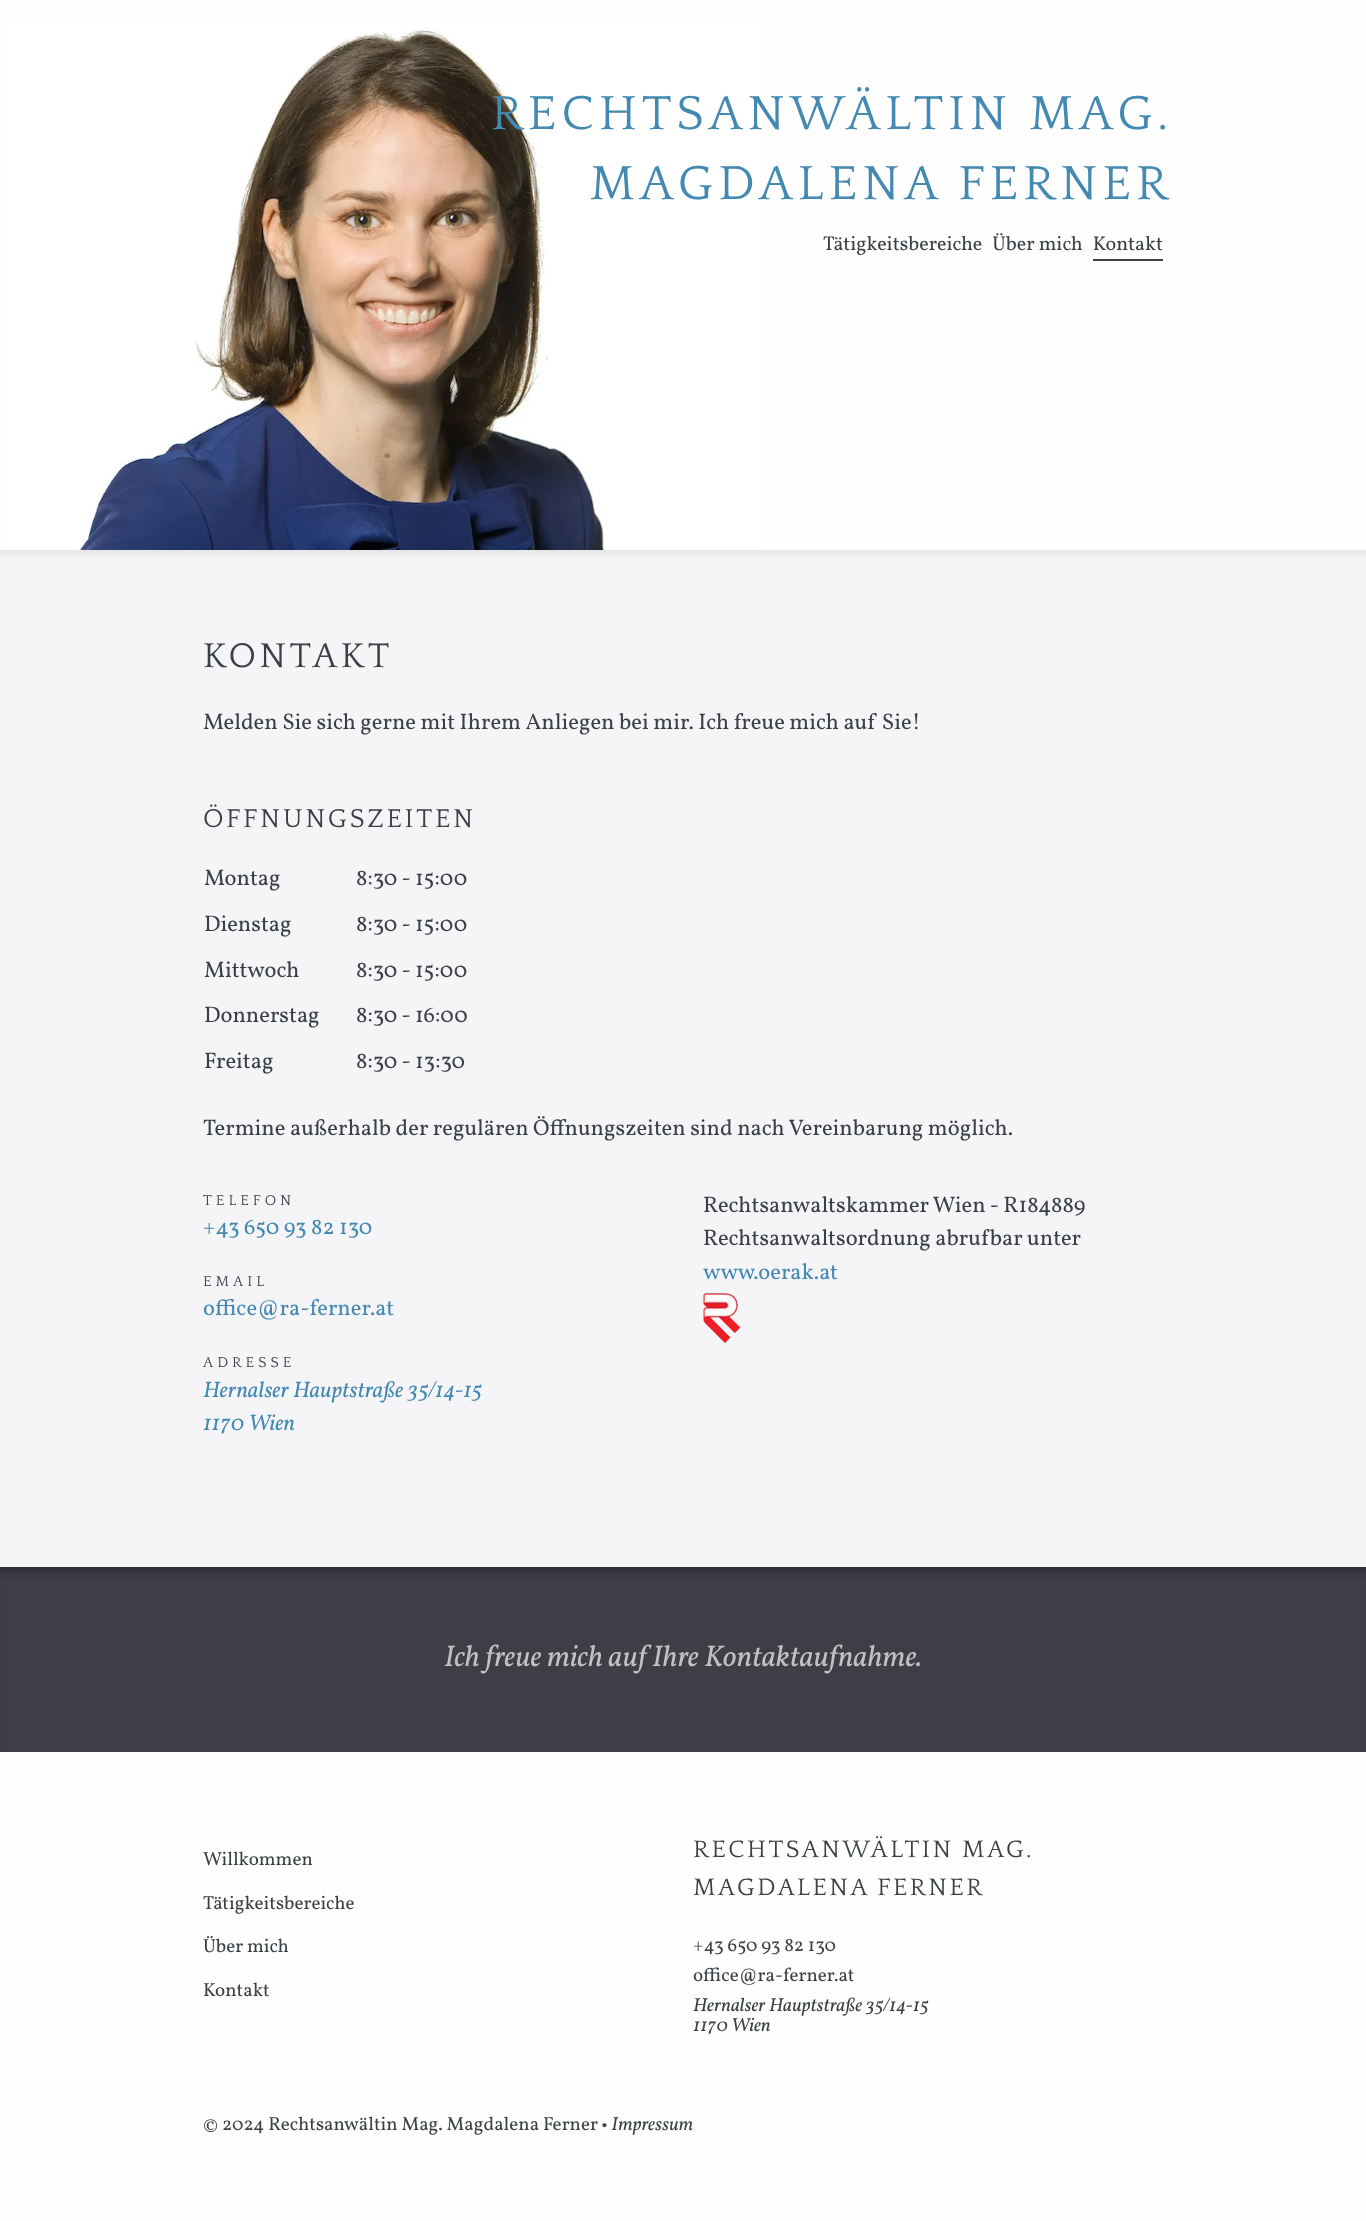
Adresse (249, 1362)
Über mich (1037, 245)
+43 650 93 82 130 (287, 1228)
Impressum (652, 2126)
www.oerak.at (770, 1273)
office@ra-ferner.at (298, 1309)
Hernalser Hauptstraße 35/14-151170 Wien (811, 2017)
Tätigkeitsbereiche (902, 245)
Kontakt (1128, 245)
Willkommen (258, 1861)
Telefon (249, 1200)
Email (235, 1281)
